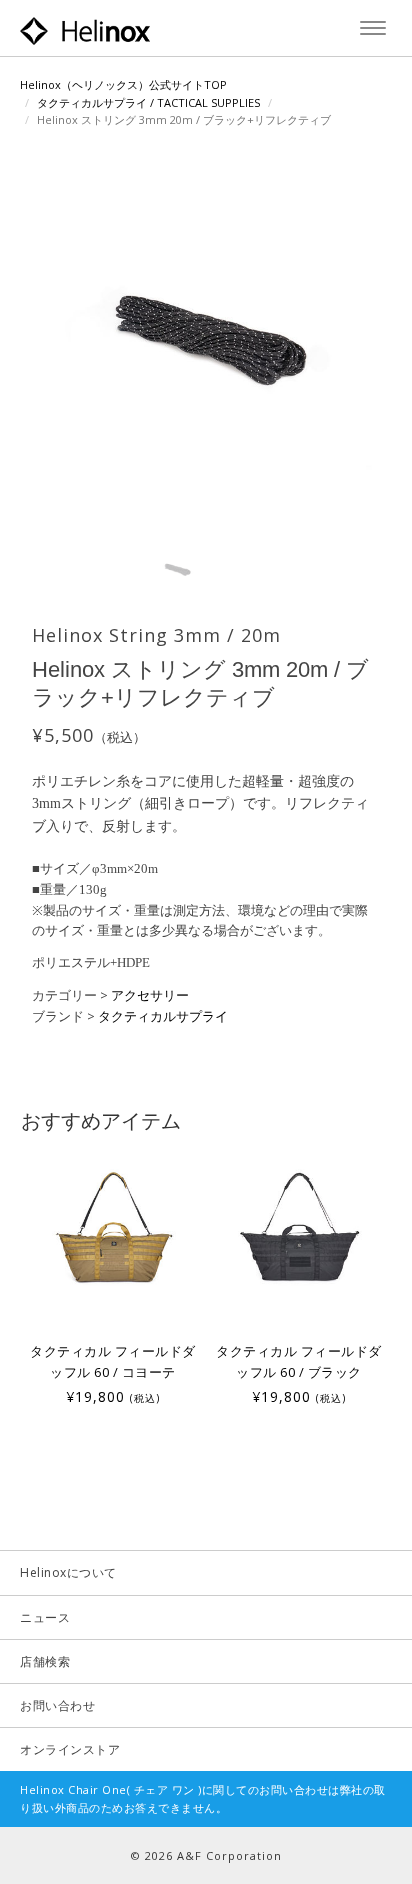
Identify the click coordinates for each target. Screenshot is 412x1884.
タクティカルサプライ (163, 1016)
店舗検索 (45, 1661)
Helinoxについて (68, 1572)
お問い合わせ (57, 1705)
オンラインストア (70, 1749)
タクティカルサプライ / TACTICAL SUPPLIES (148, 102)
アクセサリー (150, 995)
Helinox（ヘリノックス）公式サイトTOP (123, 84)
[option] (113, 1278)
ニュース (45, 1617)
